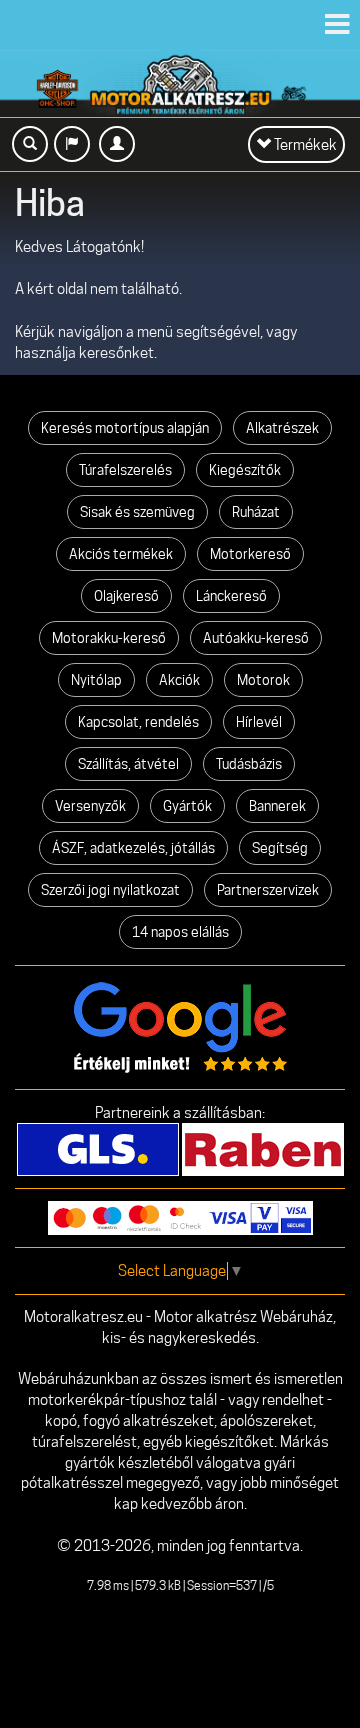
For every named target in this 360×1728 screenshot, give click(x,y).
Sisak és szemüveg (137, 512)
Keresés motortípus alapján (125, 428)
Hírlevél (259, 722)
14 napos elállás (180, 932)
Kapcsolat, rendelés (138, 722)
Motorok (263, 680)
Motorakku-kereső (109, 638)
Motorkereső (250, 554)
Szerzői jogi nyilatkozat (110, 890)
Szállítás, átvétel (128, 764)
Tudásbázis (249, 764)
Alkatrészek (282, 428)
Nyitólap (96, 680)
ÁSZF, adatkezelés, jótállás (133, 848)
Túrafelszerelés (125, 470)
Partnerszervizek (268, 890)
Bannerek (277, 806)
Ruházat (256, 512)
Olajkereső (126, 596)
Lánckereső (231, 596)
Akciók (179, 680)
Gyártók (187, 806)
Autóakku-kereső (256, 638)
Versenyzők (90, 806)
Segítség (280, 848)
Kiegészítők (245, 470)
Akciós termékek (121, 554)
